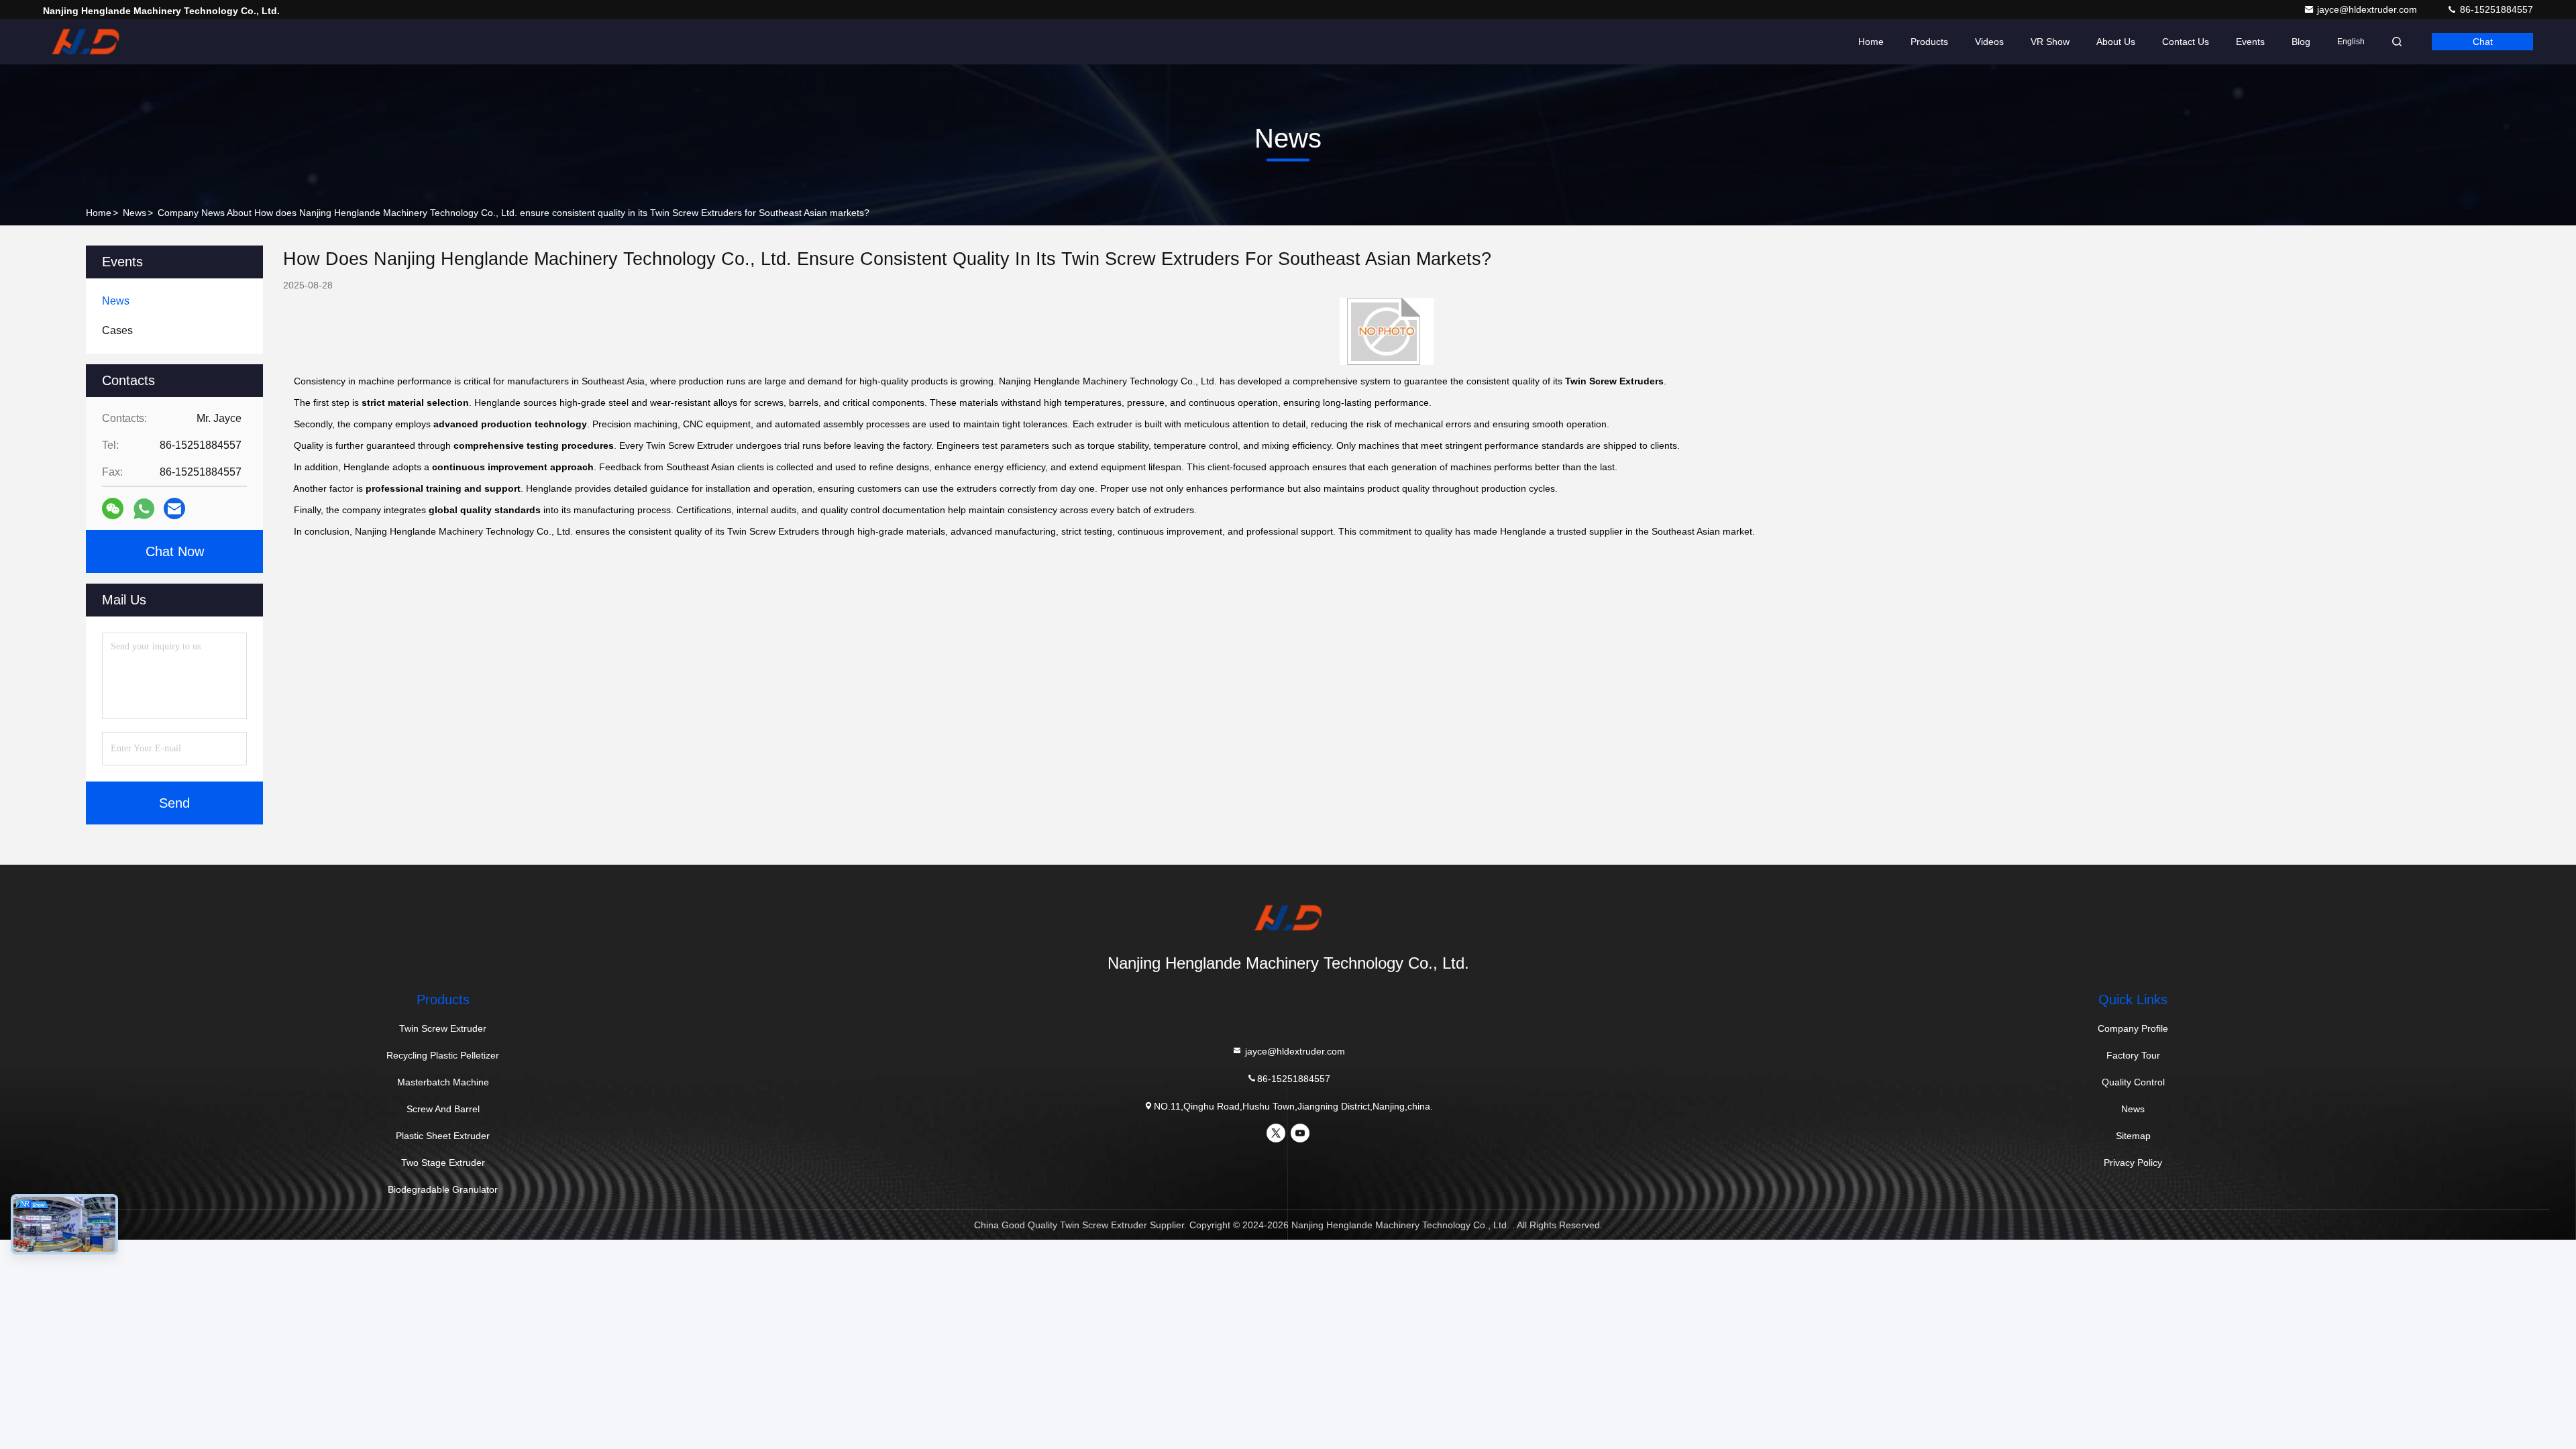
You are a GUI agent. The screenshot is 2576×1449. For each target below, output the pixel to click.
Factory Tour (2133, 1055)
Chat (2483, 42)
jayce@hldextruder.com (2368, 9)
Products (1929, 42)
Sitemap (2133, 1136)
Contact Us (2186, 42)
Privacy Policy (2133, 1163)
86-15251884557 (2495, 9)
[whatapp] (144, 509)
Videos (1989, 42)
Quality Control (2133, 1082)
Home (1871, 42)
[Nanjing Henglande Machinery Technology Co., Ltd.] (85, 42)
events (2250, 42)
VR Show (2050, 42)
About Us (2116, 42)
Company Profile (2133, 1028)
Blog (2301, 42)
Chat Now (175, 551)
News (135, 213)
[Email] (174, 508)
